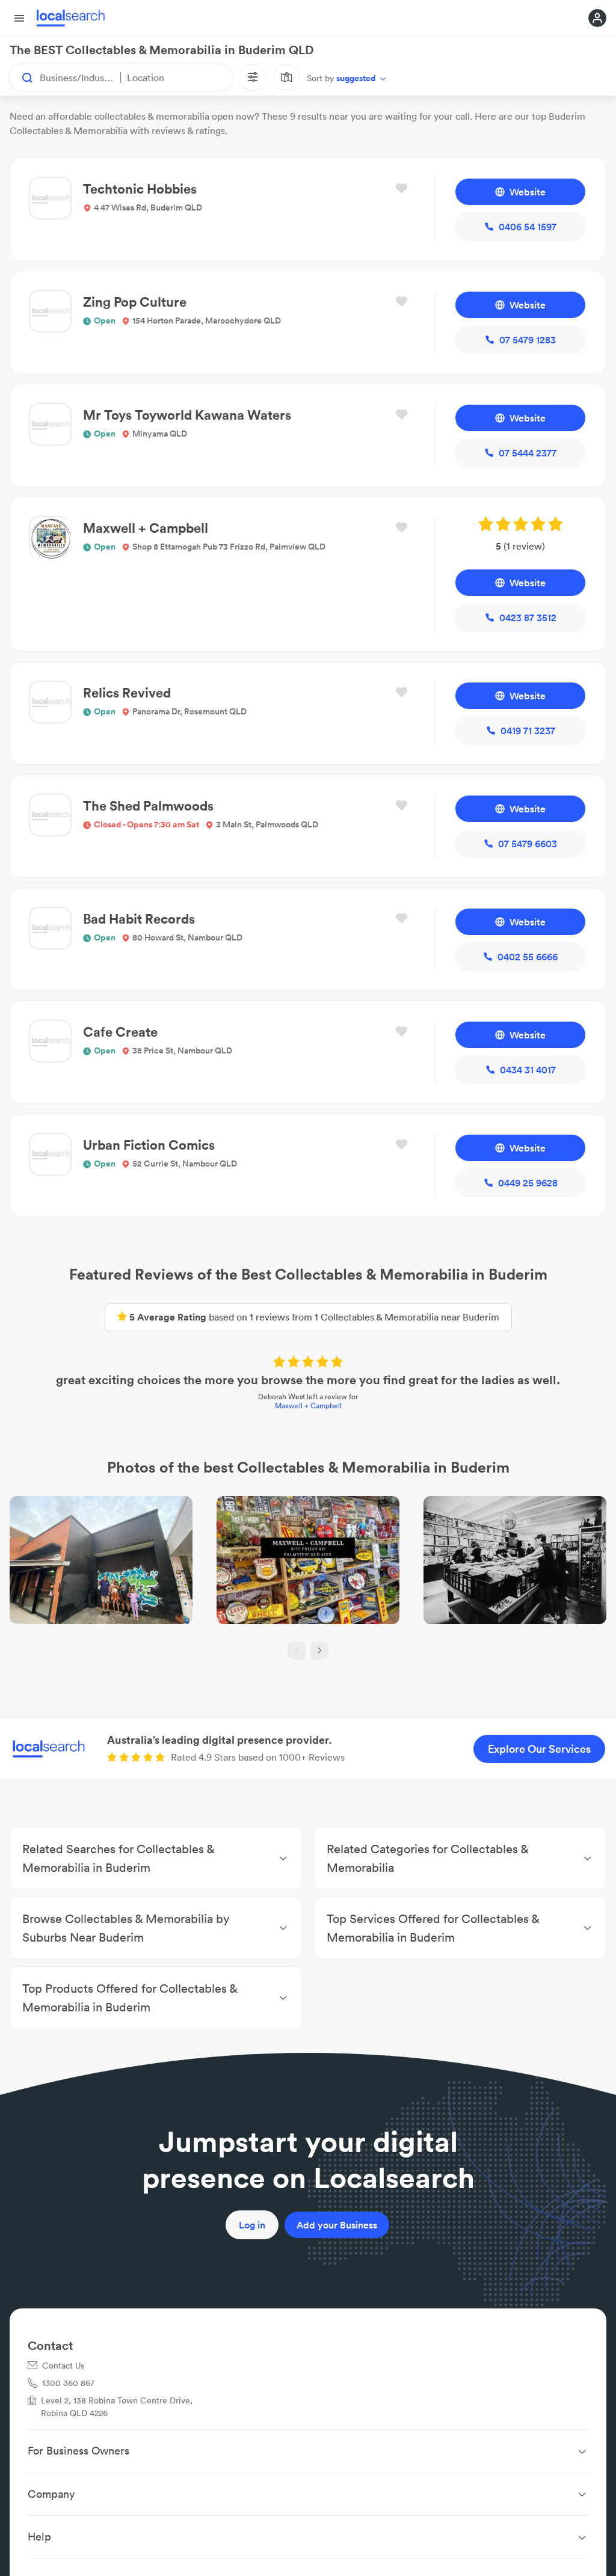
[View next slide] (319, 1651)
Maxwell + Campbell (308, 1406)
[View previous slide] (297, 1651)
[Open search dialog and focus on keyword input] (22, 78)
